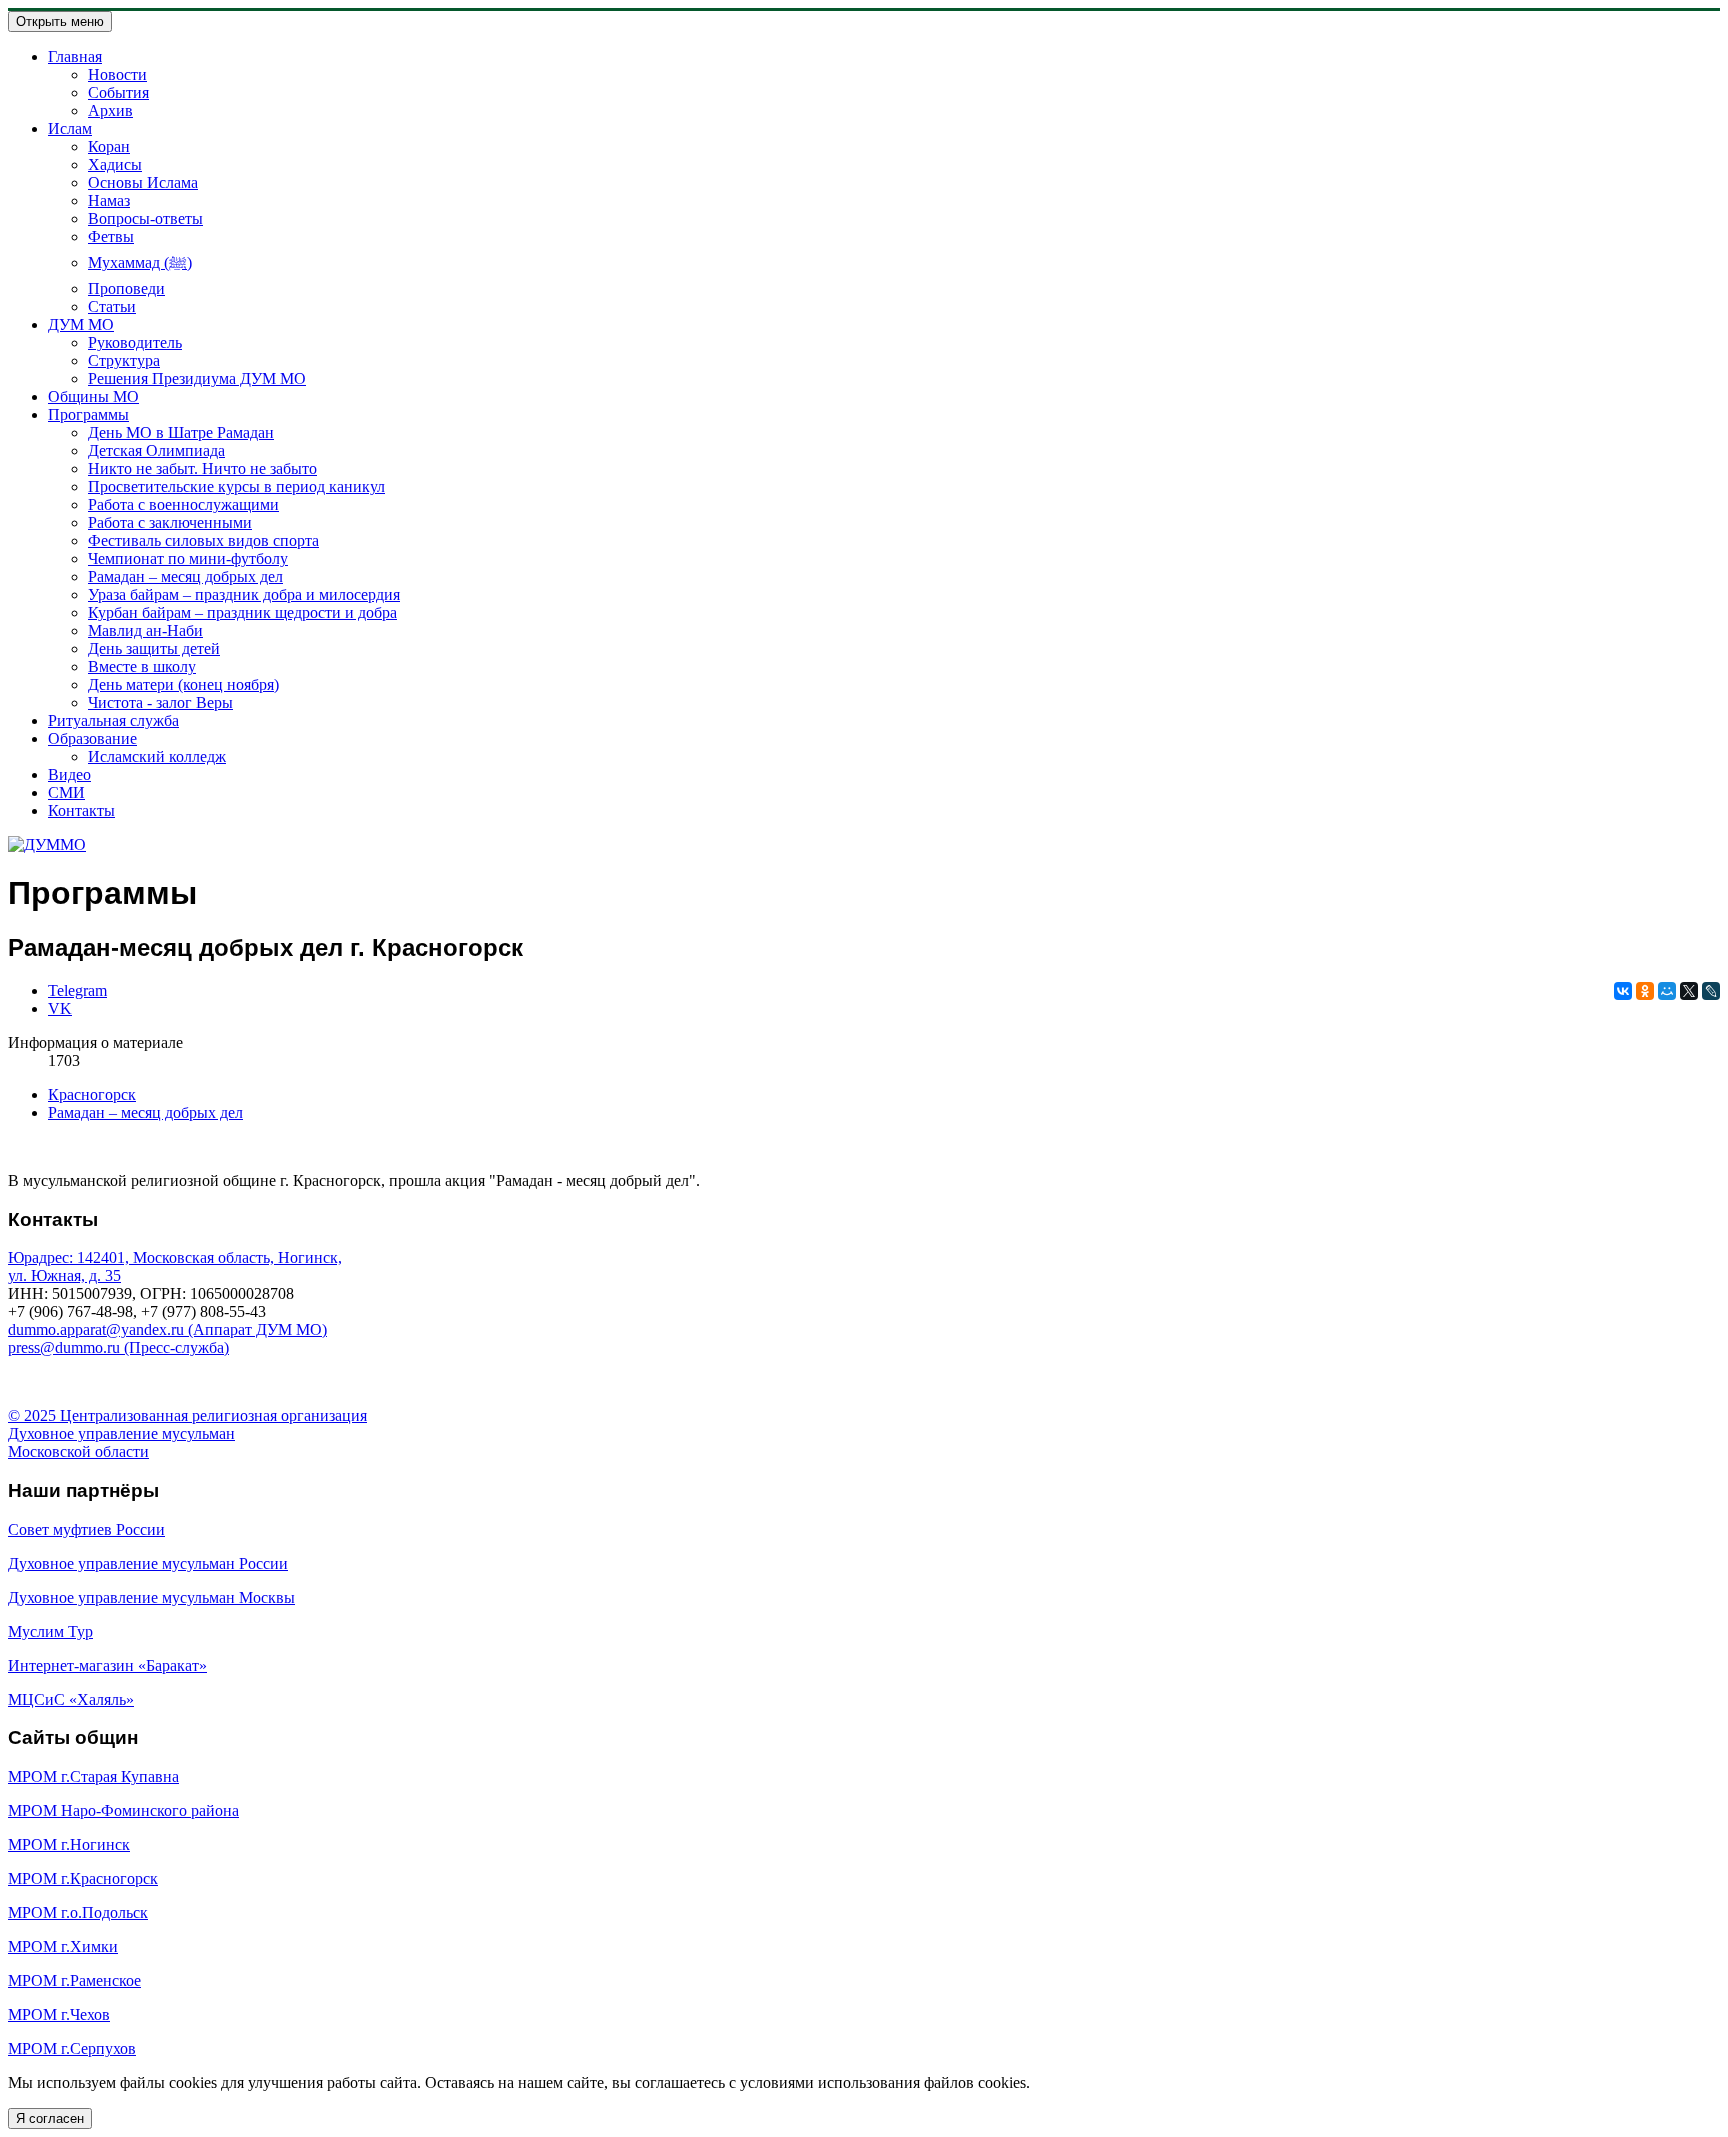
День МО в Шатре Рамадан (181, 432)
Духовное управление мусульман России (148, 1563)
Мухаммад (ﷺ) (140, 262)
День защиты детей (154, 648)
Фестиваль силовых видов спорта (203, 540)
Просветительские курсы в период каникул (236, 486)
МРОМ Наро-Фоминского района (123, 1810)
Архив (110, 110)
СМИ (66, 792)
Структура (124, 360)
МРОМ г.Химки (63, 1946)
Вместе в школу (142, 666)
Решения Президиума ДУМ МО (197, 378)
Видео (69, 774)
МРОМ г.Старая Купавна (93, 1776)
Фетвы (111, 236)
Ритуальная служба (113, 720)
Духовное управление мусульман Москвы (151, 1597)
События (118, 92)
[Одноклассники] (1645, 991)
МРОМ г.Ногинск (69, 1844)
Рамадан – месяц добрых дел (185, 576)
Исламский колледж (157, 756)
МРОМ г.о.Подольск (78, 1912)
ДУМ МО (81, 324)
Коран (109, 146)
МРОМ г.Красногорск (83, 1878)
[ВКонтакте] (1623, 991)
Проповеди (126, 288)
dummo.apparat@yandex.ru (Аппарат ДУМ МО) (167, 1329)
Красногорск (92, 1094)
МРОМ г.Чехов (59, 2014)
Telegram (77, 990)
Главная (75, 56)
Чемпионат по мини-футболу (188, 558)
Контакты (81, 810)
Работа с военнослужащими (183, 504)
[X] (1689, 991)
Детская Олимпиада (156, 450)
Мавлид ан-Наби (145, 630)
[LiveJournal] (1711, 991)
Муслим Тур (50, 1631)
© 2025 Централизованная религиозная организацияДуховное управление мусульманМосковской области (187, 1433)
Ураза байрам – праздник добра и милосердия (244, 594)
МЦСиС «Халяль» (71, 1699)
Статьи (112, 306)
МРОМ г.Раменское (74, 1980)
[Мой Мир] (1667, 991)
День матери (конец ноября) (183, 684)
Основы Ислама (143, 182)
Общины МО (93, 396)
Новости (117, 74)
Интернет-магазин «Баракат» (107, 1665)
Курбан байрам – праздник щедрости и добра (242, 612)
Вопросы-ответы (145, 218)
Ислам (70, 128)
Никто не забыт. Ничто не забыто (202, 468)
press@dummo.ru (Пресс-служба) (118, 1347)
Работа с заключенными (170, 522)
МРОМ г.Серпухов (72, 2048)
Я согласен (50, 2118)
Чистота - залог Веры (160, 702)
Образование (92, 738)
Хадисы (115, 164)
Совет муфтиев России (86, 1529)
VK (60, 1008)
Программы (88, 414)
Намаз (109, 200)
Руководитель (135, 342)
